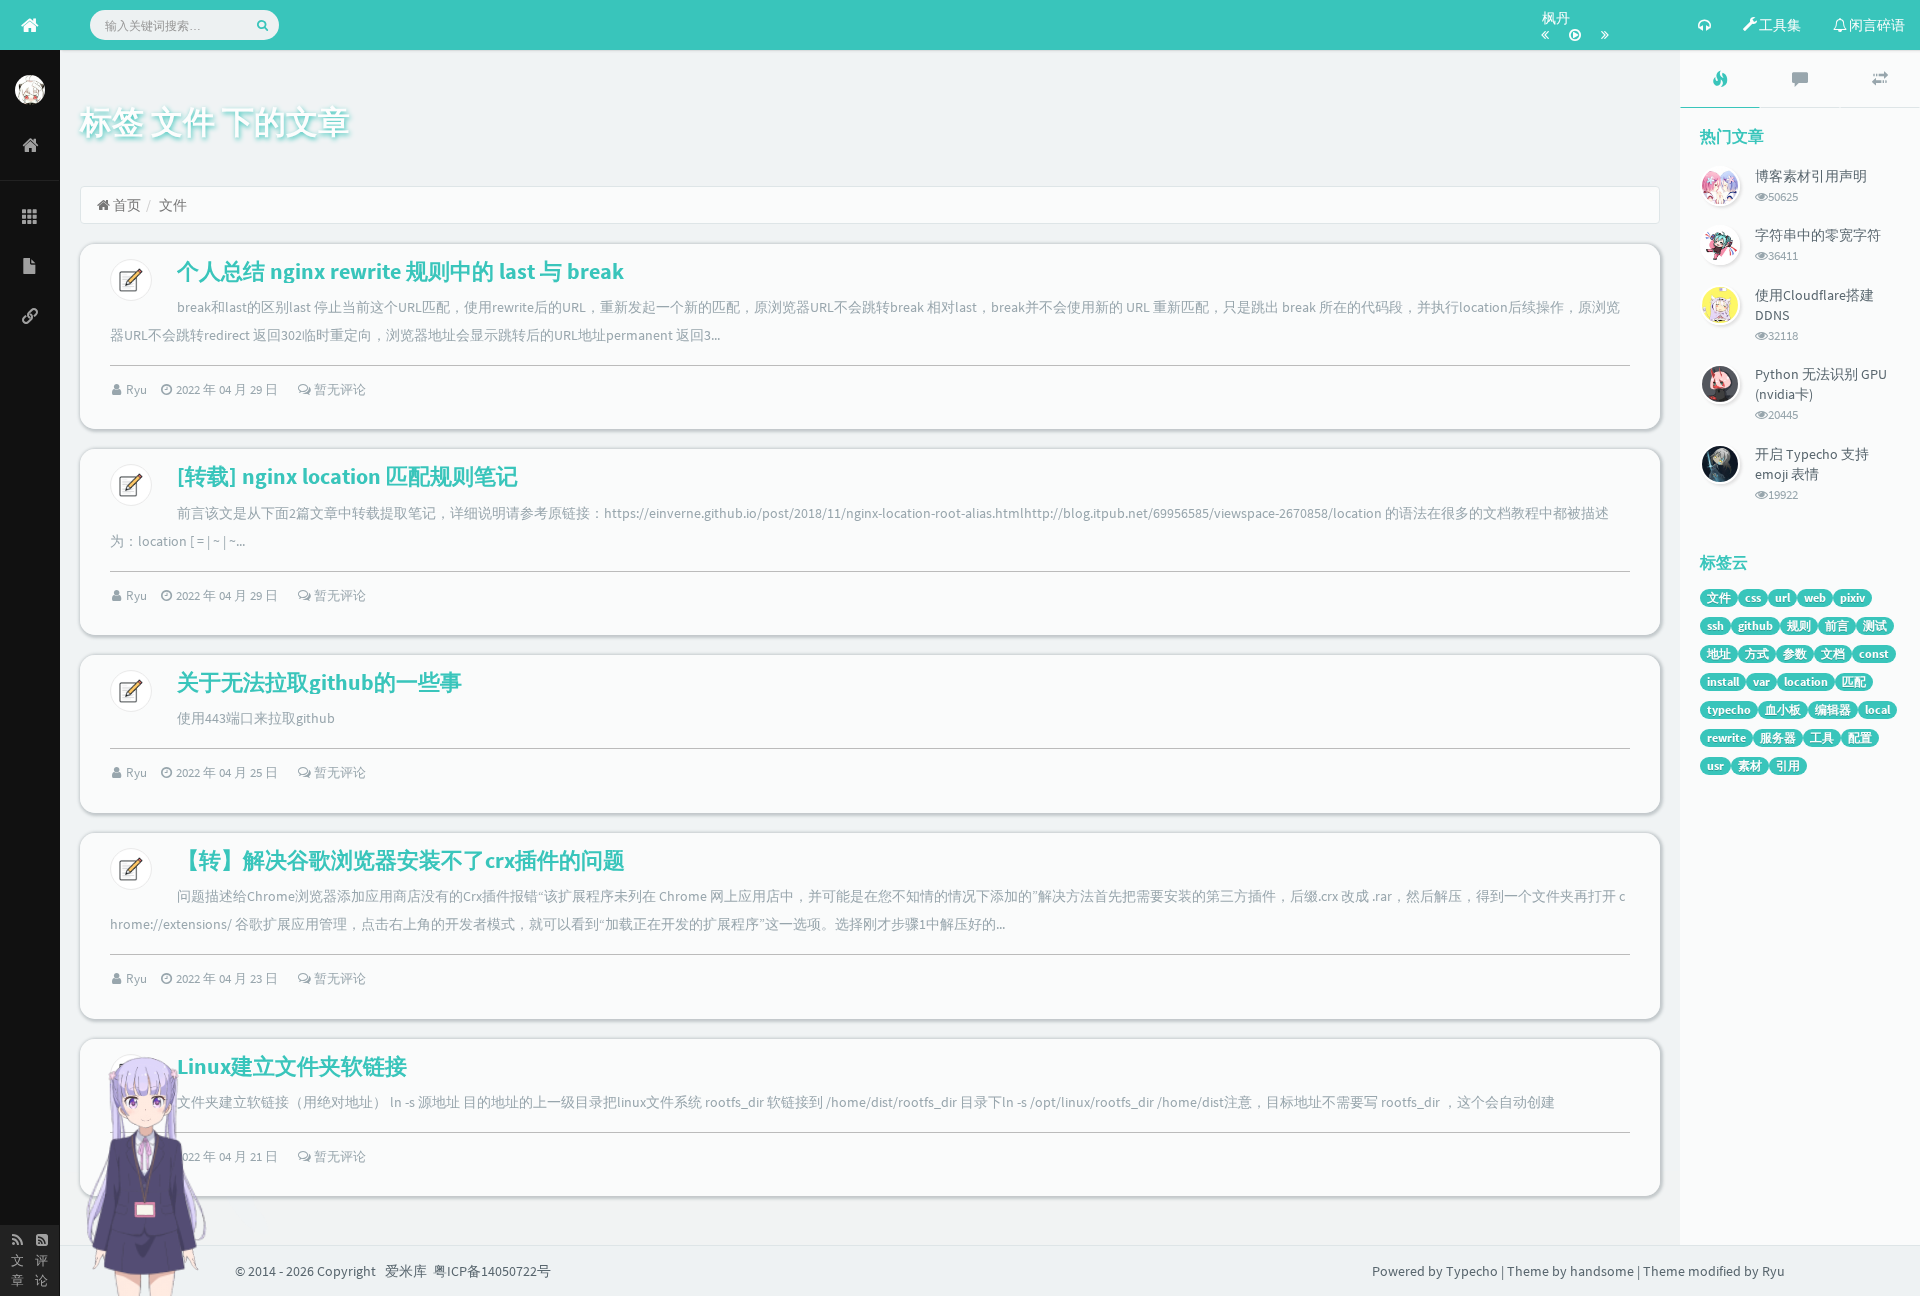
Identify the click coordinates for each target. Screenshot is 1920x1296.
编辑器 (1833, 709)
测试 (1875, 625)
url (1782, 597)
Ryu (138, 389)
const (1874, 653)
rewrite (1726, 737)
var (1761, 681)
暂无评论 (338, 389)
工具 (1822, 737)
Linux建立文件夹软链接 (292, 1066)
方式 (1757, 653)
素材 (1750, 765)
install (1723, 681)
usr (1715, 765)
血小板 (1783, 709)
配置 (1860, 737)
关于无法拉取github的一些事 (319, 682)
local (1877, 709)
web (1815, 597)
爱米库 (406, 1271)
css (1753, 597)
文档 (1833, 653)
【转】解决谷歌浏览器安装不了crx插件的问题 (401, 860)
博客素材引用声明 (1811, 176)
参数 (1795, 653)
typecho (1729, 709)
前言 (1837, 625)
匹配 (1854, 681)
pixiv (1852, 597)
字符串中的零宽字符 (1818, 235)
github (1755, 625)
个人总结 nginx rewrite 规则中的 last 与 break (400, 271)
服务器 (1778, 737)
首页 (125, 205)
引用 (1788, 765)
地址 (1719, 653)
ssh (1715, 625)
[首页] (30, 145)
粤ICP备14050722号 (492, 1271)
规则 (1799, 625)
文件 (1719, 597)
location (1806, 681)
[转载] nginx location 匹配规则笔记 (347, 476)
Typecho (1472, 1271)
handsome (1602, 1271)
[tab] (1720, 79)
